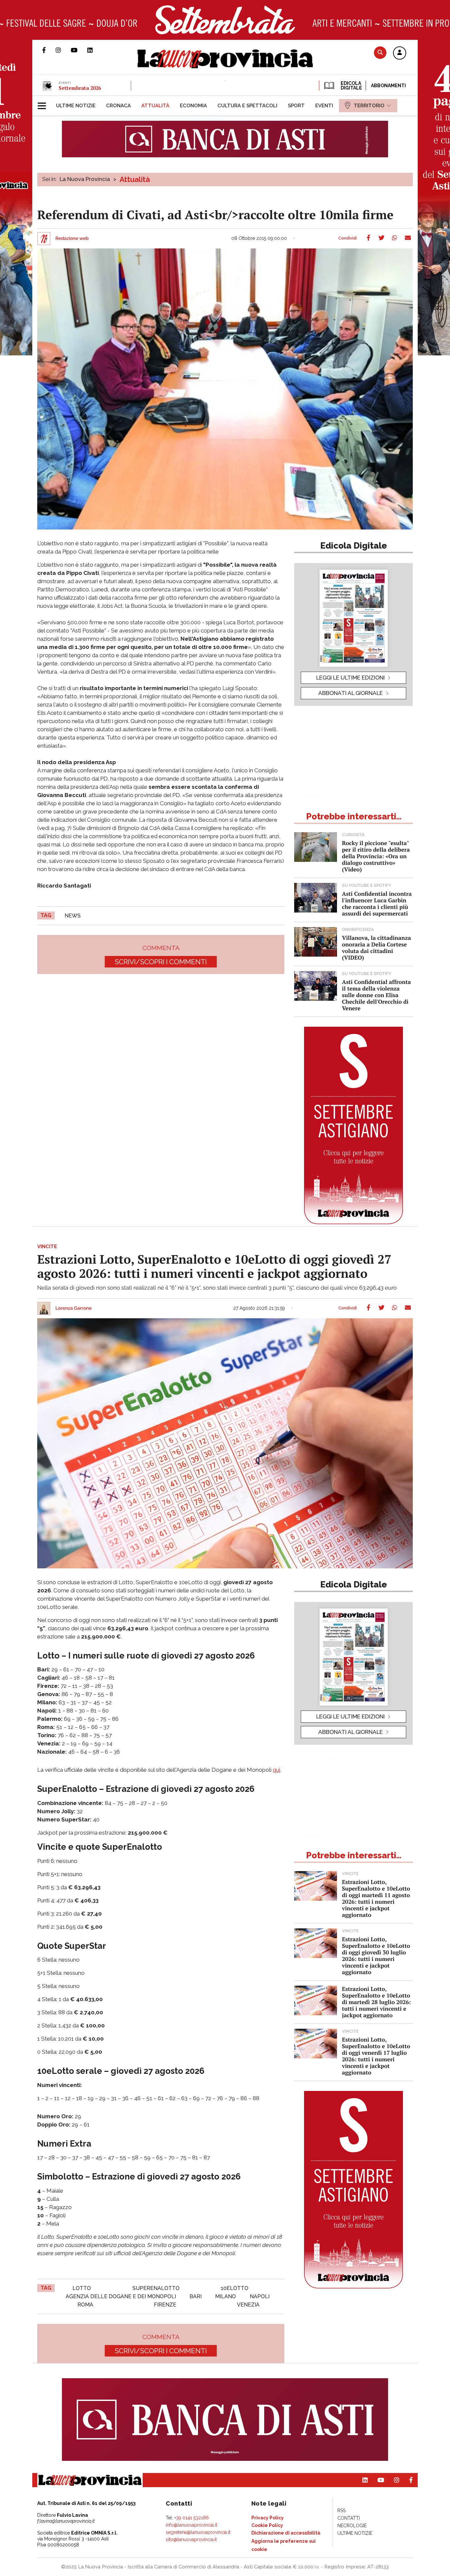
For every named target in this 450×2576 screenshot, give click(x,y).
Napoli (260, 2296)
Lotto (82, 2288)
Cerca (380, 52)
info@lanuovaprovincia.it (191, 2525)
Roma (85, 2305)
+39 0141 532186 (192, 2518)
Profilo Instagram (63, 50)
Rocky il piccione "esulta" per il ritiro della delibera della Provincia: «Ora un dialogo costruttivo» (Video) (376, 856)
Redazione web (72, 239)
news (73, 916)
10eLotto (235, 2288)
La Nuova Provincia (85, 179)
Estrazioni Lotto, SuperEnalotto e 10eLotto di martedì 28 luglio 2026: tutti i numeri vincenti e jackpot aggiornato (376, 2002)
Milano (225, 2296)
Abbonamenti (388, 86)
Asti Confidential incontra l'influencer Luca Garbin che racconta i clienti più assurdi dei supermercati (377, 903)
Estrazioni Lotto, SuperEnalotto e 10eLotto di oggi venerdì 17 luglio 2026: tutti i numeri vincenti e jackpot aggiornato (376, 2056)
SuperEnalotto (156, 2288)
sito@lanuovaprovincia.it (191, 2539)
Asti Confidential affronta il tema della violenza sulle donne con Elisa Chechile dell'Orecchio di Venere (376, 995)
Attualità (135, 179)
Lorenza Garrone (73, 1308)
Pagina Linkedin (95, 50)
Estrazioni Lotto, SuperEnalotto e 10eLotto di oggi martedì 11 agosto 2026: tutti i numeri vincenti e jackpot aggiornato (376, 1898)
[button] (400, 53)
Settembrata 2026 (80, 88)
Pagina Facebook (49, 50)
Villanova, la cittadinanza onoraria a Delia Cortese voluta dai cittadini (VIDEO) (376, 948)
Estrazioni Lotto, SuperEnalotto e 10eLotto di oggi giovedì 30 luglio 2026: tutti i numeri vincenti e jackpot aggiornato (376, 1956)
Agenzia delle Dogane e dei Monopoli (121, 2296)
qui (276, 1770)
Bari (196, 2296)
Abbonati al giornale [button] (351, 693)
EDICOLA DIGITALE (351, 86)
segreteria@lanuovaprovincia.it (198, 2532)
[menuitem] (76, 106)
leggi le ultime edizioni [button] (351, 678)
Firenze (165, 2305)
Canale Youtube (79, 50)
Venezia (248, 2305)
